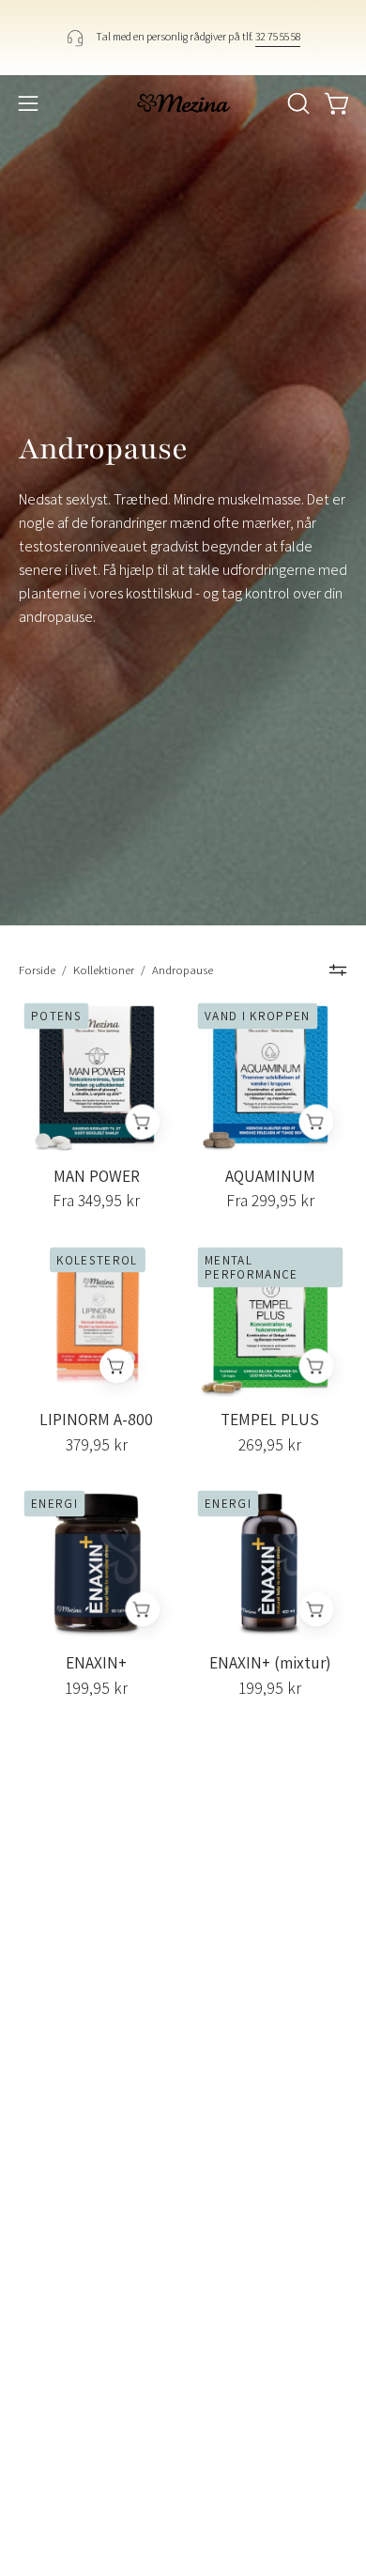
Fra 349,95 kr (96, 1201)
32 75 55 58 (278, 36)
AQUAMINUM (270, 1176)
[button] (297, 103)
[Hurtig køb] (142, 1122)
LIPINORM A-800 (96, 1420)
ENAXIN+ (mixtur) (270, 1663)
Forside (37, 970)
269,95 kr (270, 1445)
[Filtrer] (338, 970)
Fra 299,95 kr (270, 1201)
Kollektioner (104, 970)
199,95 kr (96, 1688)
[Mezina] (183, 103)
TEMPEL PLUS (270, 1420)
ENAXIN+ (96, 1663)
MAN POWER (97, 1176)
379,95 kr (97, 1445)
